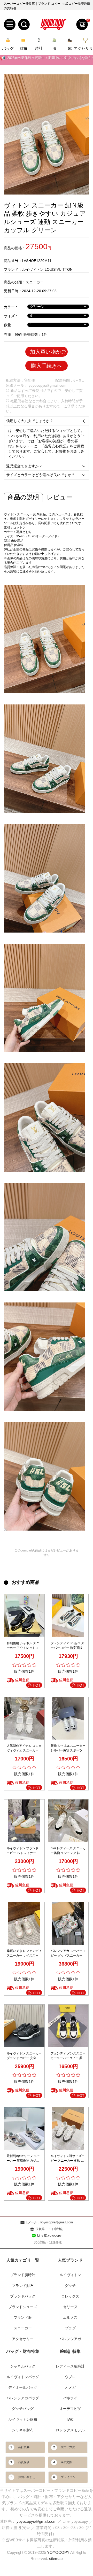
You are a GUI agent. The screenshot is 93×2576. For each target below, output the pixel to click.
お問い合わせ (27, 2477)
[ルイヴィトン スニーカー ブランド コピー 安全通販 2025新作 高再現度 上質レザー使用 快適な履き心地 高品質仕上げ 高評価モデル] (24, 2026)
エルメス (70, 2317)
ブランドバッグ (23, 2296)
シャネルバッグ (23, 2366)
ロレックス (70, 2296)
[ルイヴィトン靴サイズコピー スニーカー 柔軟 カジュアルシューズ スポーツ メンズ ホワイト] (68, 2128)
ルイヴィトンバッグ (23, 2377)
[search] (24, 24)
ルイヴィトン (70, 2275)
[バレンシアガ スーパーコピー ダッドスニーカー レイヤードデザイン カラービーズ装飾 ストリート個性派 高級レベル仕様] (68, 1923)
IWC (70, 2419)
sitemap (56, 2559)
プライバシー (69, 2477)
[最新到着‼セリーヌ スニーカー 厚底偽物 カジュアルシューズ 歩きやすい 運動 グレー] (24, 2128)
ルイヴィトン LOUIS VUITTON (47, 269)
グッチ (70, 2286)
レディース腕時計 (70, 2366)
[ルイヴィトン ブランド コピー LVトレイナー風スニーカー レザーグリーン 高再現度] (24, 1821)
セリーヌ (70, 2307)
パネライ (70, 2398)
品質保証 (24, 2462)
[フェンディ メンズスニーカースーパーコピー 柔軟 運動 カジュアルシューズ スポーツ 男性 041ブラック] (68, 2026)
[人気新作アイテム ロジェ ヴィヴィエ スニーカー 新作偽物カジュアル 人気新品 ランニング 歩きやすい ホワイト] (24, 1718)
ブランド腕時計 (23, 2275)
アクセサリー (23, 2339)
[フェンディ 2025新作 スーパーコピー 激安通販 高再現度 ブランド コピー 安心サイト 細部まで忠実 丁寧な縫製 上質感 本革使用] (68, 1616)
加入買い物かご (48, 352)
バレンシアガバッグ (23, 2398)
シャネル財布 (23, 2430)
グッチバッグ (23, 2409)
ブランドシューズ (23, 2307)
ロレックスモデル (70, 2430)
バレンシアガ (70, 2339)
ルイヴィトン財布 (23, 2419)
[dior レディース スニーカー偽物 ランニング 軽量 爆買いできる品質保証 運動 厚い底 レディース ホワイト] (68, 1821)
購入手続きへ (47, 366)
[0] (82, 24)
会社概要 (24, 2447)
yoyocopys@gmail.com (48, 385)
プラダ (70, 2328)
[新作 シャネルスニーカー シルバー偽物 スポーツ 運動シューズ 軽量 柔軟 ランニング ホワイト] (68, 1718)
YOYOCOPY (58, 2552)
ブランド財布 (23, 2286)
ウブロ (70, 2377)
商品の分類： (15, 282)
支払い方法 (68, 2447)
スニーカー (35, 282)
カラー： (11, 307)
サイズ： (11, 316)
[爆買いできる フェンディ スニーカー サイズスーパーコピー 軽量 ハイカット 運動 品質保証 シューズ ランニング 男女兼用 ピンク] (24, 1923)
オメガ (70, 2387)
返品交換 (66, 2462)
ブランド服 (23, 2317)
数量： (9, 325)
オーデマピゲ (70, 2409)
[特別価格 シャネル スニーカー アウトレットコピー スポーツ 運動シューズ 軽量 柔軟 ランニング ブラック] (24, 1616)
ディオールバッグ (23, 2387)
